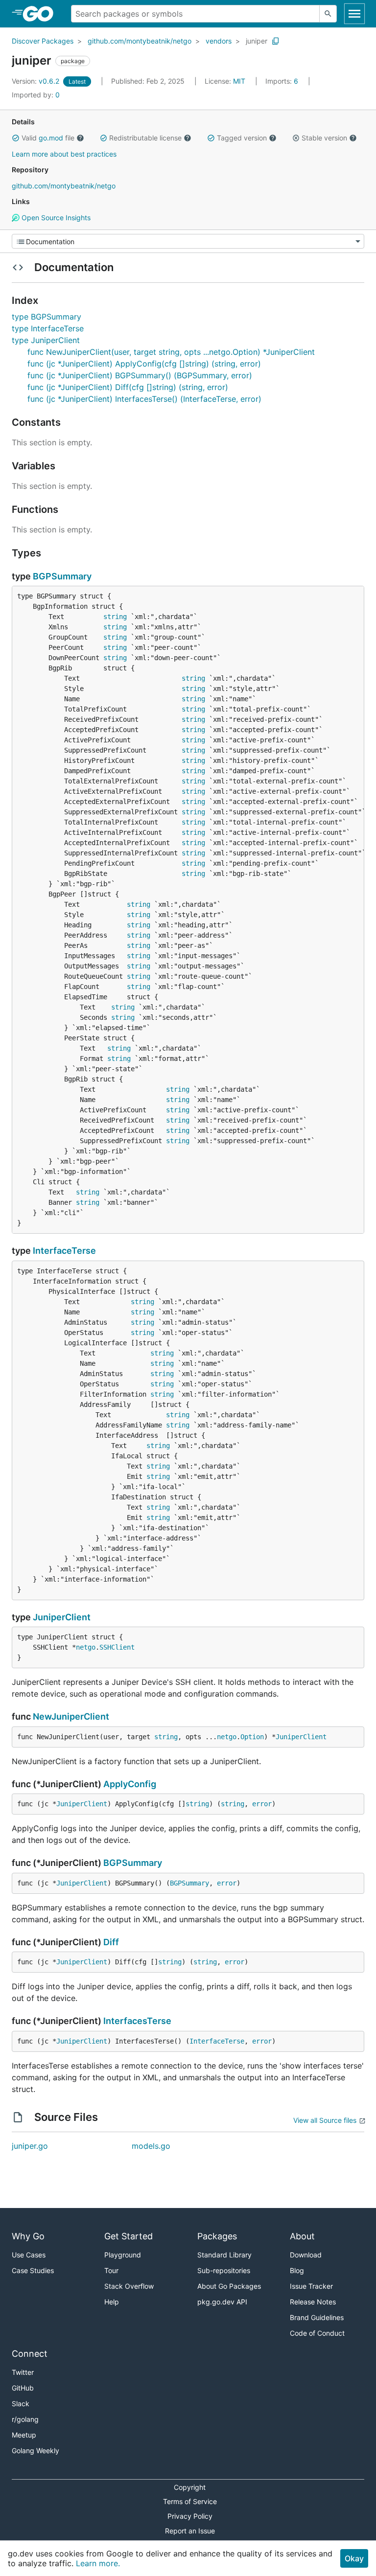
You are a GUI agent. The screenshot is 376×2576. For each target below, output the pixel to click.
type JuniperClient (46, 340)
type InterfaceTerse (48, 328)
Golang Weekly (35, 2450)
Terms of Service (190, 2501)
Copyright (190, 2487)
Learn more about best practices (64, 154)
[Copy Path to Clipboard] (276, 41)
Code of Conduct (317, 2333)
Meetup (24, 2435)
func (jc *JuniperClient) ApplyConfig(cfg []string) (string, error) (144, 364)
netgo (86, 1647)
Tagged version (242, 138)
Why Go (28, 2236)
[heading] (41, 14)
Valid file (48, 138)
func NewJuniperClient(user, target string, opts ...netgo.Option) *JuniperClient (171, 352)
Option (252, 1737)
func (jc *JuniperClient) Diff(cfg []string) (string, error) (128, 387)
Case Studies (33, 2270)
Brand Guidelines (317, 2317)
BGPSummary (62, 576)
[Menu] (188, 241)
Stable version (324, 138)
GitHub (23, 2388)
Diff (111, 1942)
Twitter (23, 2372)
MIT (239, 81)
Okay (354, 2558)
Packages (217, 2236)
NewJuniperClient (71, 1716)
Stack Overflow (129, 2286)
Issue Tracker (311, 2286)
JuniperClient (62, 1617)
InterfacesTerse (137, 2021)
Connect (30, 2354)
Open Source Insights (55, 218)
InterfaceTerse (64, 1251)
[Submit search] (328, 14)
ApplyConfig (130, 1784)
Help (112, 2302)
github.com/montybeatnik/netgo (140, 41)
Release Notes (313, 2302)
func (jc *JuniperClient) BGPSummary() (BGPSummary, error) (140, 375)
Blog (297, 2270)
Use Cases (29, 2255)
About (302, 2236)
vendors (219, 41)
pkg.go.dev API (222, 2302)
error (262, 1804)
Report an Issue (190, 2531)
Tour (111, 2270)
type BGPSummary (47, 317)
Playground (123, 2255)
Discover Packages (43, 41)
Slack (21, 2403)
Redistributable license (145, 138)
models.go (151, 2146)
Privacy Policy (190, 2516)
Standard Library (224, 2255)
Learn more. (98, 2563)
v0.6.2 (36, 81)
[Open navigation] (354, 14)
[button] (16, 138)
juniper (257, 41)
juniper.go (30, 2146)
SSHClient (117, 1647)
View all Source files (325, 2120)
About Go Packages (229, 2286)
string (115, 617)
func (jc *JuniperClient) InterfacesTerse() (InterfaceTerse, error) (144, 399)
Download (306, 2255)
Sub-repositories (224, 2270)
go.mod (51, 138)
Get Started (129, 2236)
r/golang (25, 2419)
